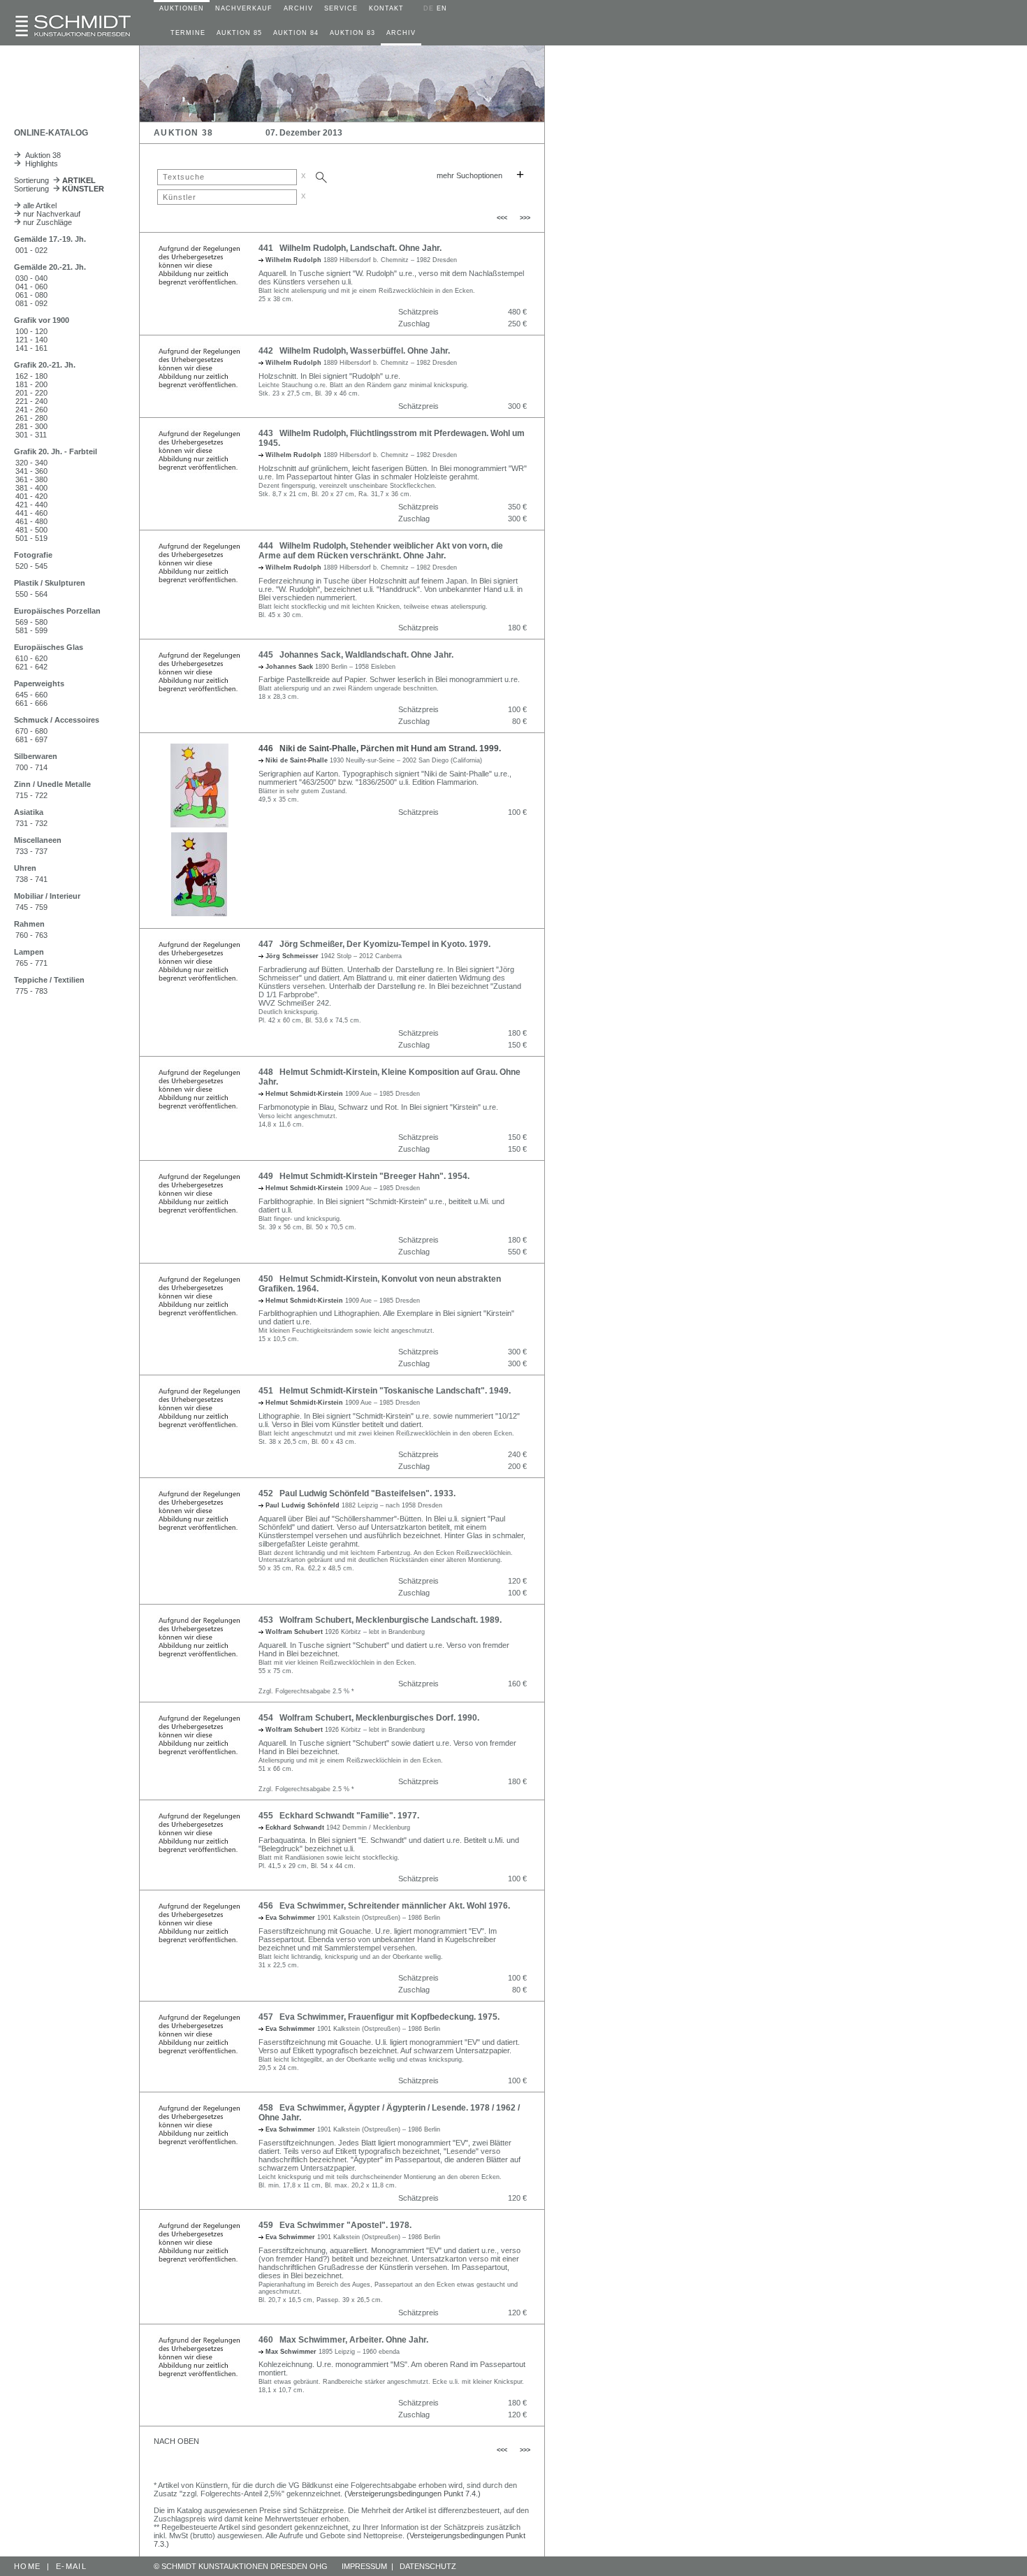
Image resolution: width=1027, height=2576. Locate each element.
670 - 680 (31, 731)
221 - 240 (31, 401)
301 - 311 (31, 435)
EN (442, 8)
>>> (525, 218)
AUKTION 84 (296, 33)
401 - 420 (31, 496)
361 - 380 (31, 479)
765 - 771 (31, 963)
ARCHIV (298, 8)
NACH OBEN (176, 2441)
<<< (502, 218)
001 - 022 (31, 250)
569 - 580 (31, 622)
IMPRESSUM (364, 2566)
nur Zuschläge (46, 222)
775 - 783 (31, 991)
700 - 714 (31, 767)
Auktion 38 (41, 155)
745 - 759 (31, 907)
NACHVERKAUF (244, 8)
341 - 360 (31, 471)
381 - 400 (31, 488)
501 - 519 (31, 538)
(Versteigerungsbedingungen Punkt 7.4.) (413, 2494)
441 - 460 (31, 513)
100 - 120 (31, 331)
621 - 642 (31, 667)
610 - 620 (31, 658)
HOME (27, 2566)
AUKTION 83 (352, 33)
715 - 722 (31, 795)
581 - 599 (31, 630)
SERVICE (341, 8)
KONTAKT (386, 8)
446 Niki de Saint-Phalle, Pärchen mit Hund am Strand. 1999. (380, 748)
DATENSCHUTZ (428, 2566)
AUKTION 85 (239, 33)
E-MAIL (71, 2566)
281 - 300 (31, 426)
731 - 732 (31, 823)
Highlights (39, 164)
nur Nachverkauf (51, 214)
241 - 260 (31, 410)
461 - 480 (31, 521)
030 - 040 (31, 278)
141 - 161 (31, 348)
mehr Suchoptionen (469, 175)
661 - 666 (31, 703)
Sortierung (55, 180)
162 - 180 (31, 376)
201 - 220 (31, 393)
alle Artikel (39, 205)
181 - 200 (31, 384)
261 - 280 (31, 418)
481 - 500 (31, 530)
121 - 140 (31, 340)
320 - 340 (31, 463)
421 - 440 (31, 505)
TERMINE (188, 33)
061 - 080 (31, 295)
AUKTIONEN (182, 8)
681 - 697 (31, 739)
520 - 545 (31, 566)
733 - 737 (31, 851)
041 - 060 (31, 287)
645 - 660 (31, 695)
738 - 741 (31, 879)
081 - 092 (31, 303)
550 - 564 (31, 594)
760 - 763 (31, 935)
